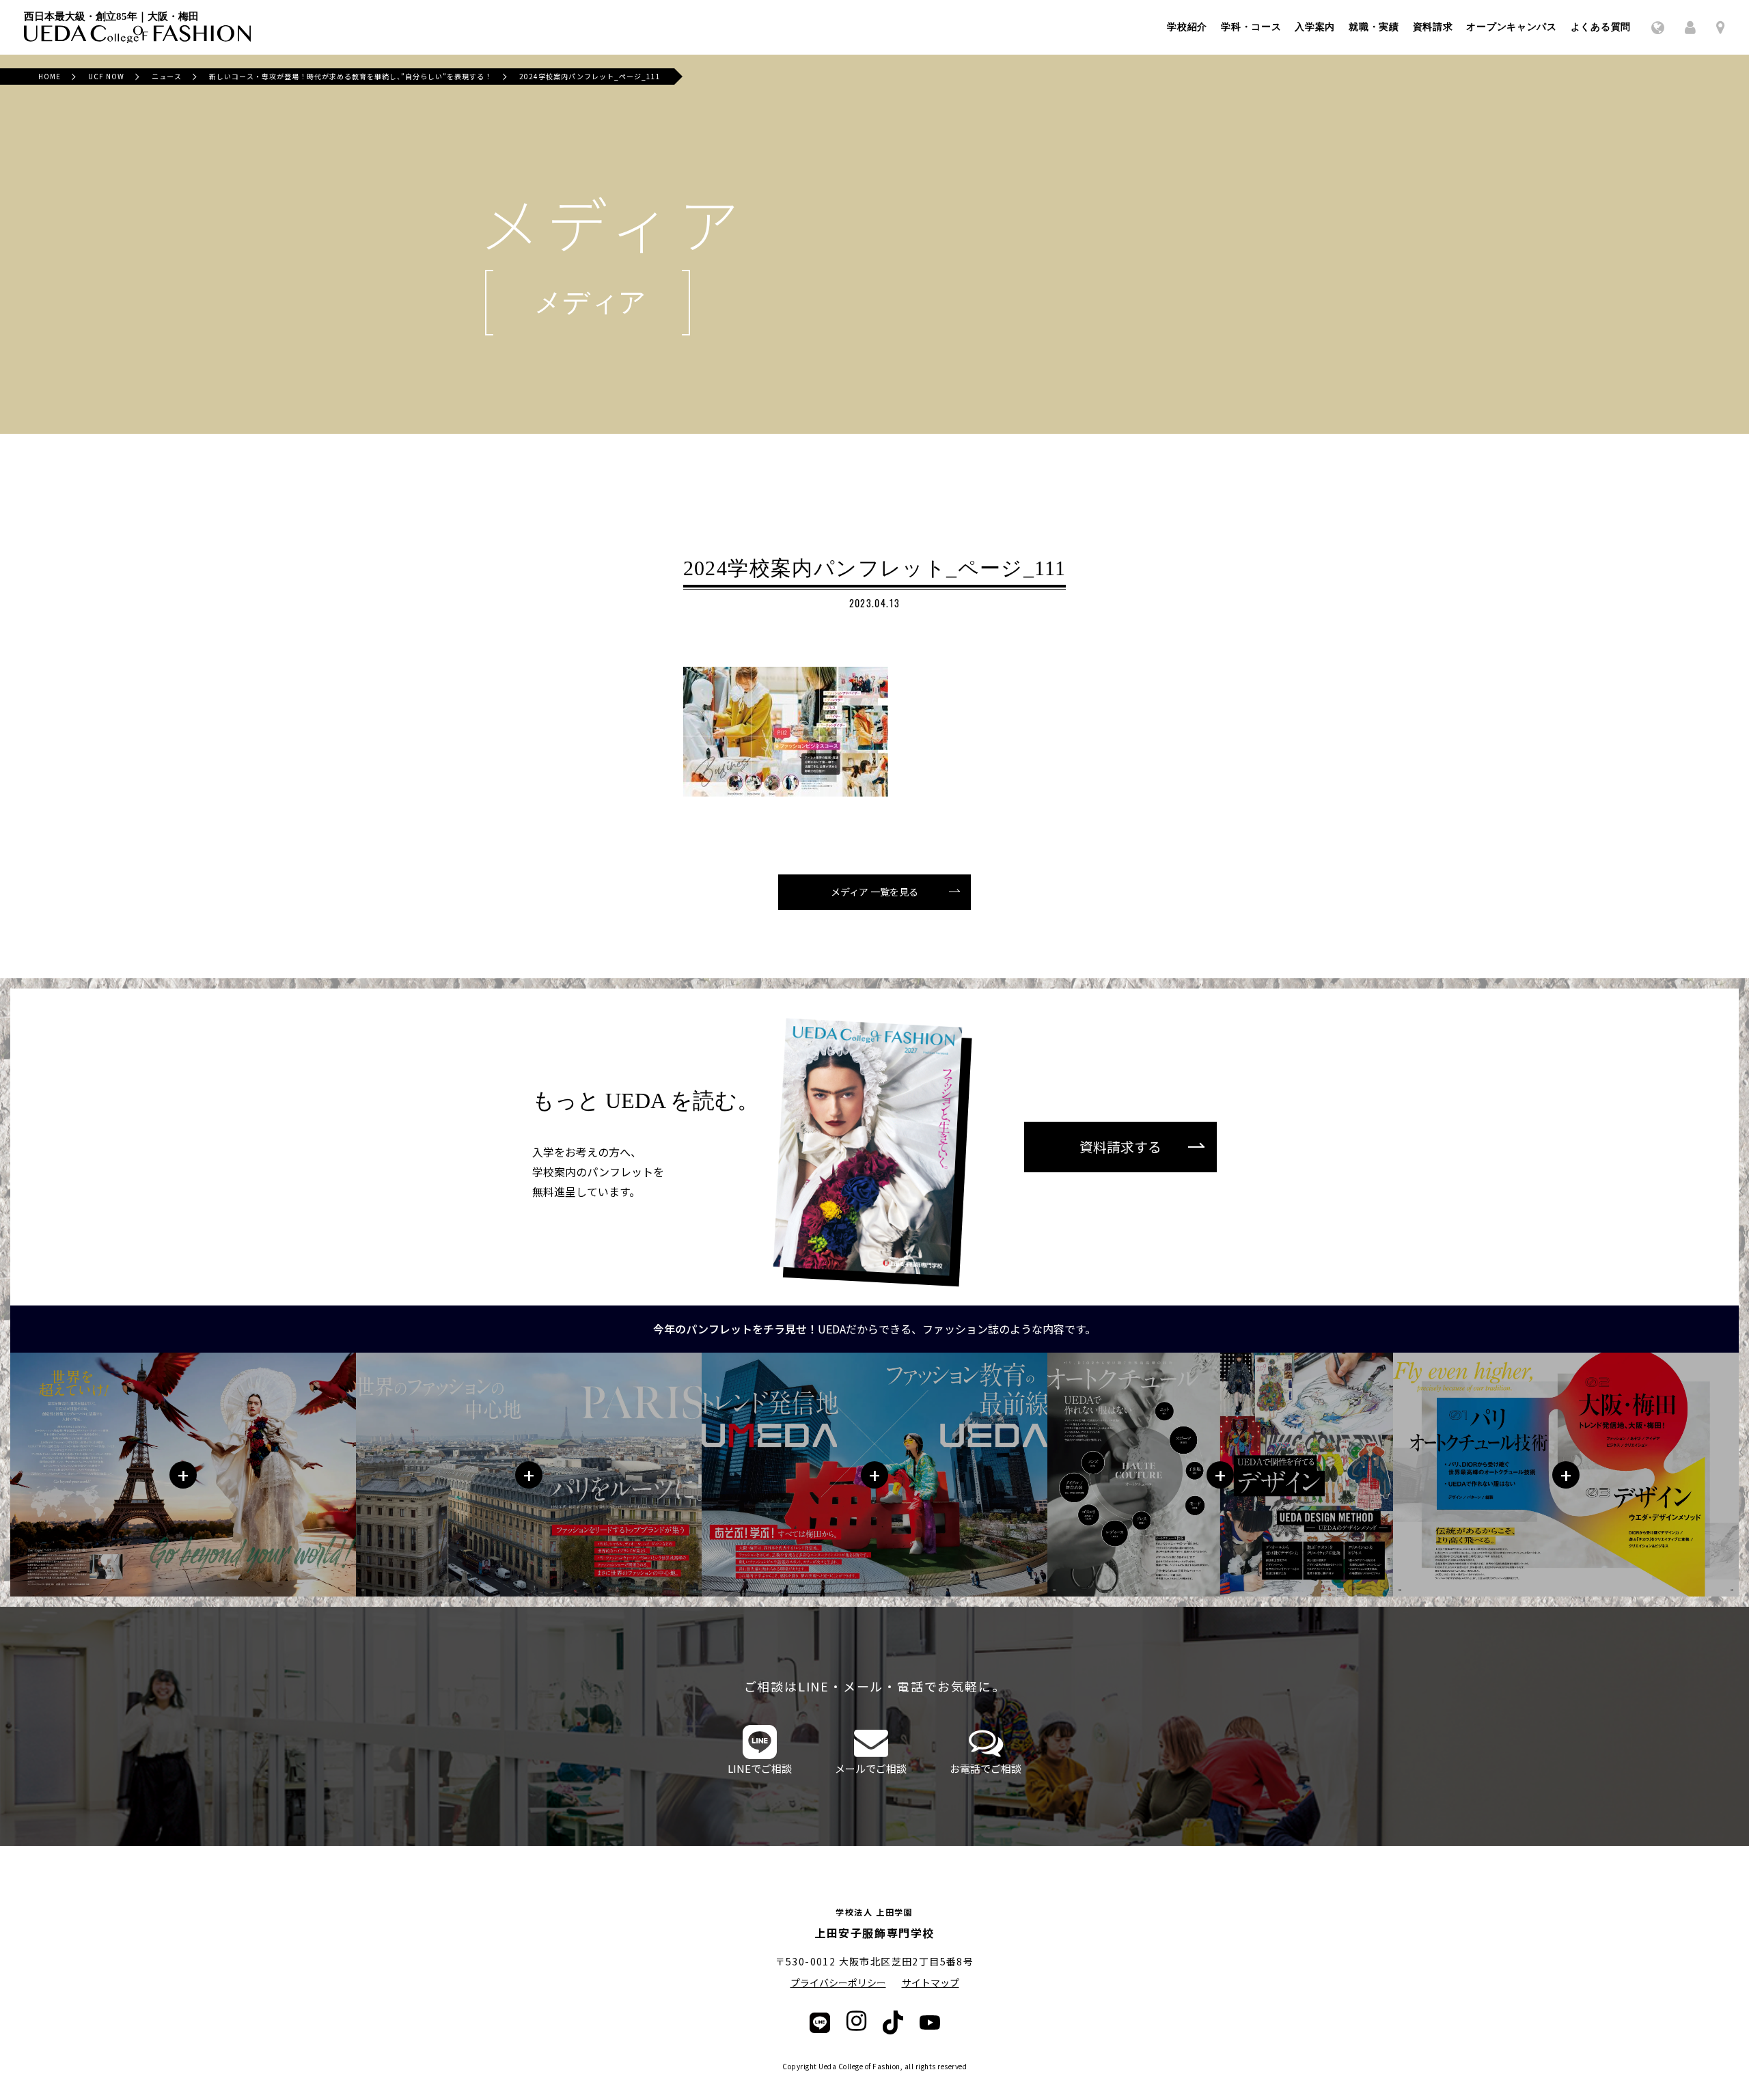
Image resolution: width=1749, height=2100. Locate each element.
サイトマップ (931, 1982)
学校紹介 (1187, 27)
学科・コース (1251, 27)
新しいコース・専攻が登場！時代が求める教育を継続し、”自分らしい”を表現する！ (350, 76)
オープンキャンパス (1511, 27)
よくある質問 (1601, 27)
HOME (50, 76)
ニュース (167, 76)
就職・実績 (1374, 27)
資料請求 (1433, 27)
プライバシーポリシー (838, 1982)
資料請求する (1120, 1147)
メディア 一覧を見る (874, 892)
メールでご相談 (871, 1768)
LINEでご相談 (760, 1768)
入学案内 (1315, 27)
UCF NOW (106, 76)
